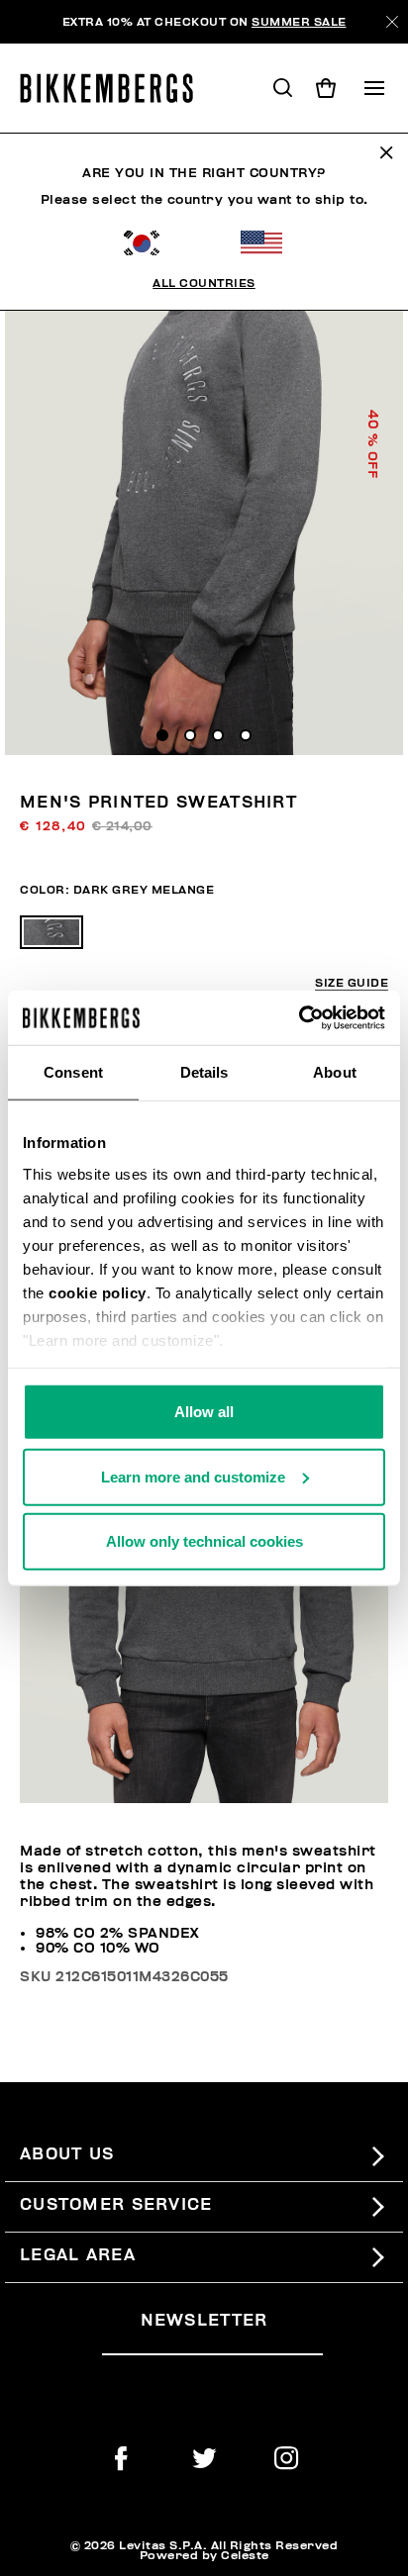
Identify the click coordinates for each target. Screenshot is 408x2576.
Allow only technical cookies (204, 1541)
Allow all (204, 1412)
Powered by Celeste (204, 2555)
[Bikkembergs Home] (115, 88)
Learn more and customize (193, 1476)
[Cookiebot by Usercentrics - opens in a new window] (299, 1017)
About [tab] (335, 1072)
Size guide (352, 983)
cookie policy (98, 1292)
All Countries (204, 283)
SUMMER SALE (299, 22)
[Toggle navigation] (374, 88)
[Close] (392, 22)
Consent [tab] (73, 1072)
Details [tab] (204, 1072)
